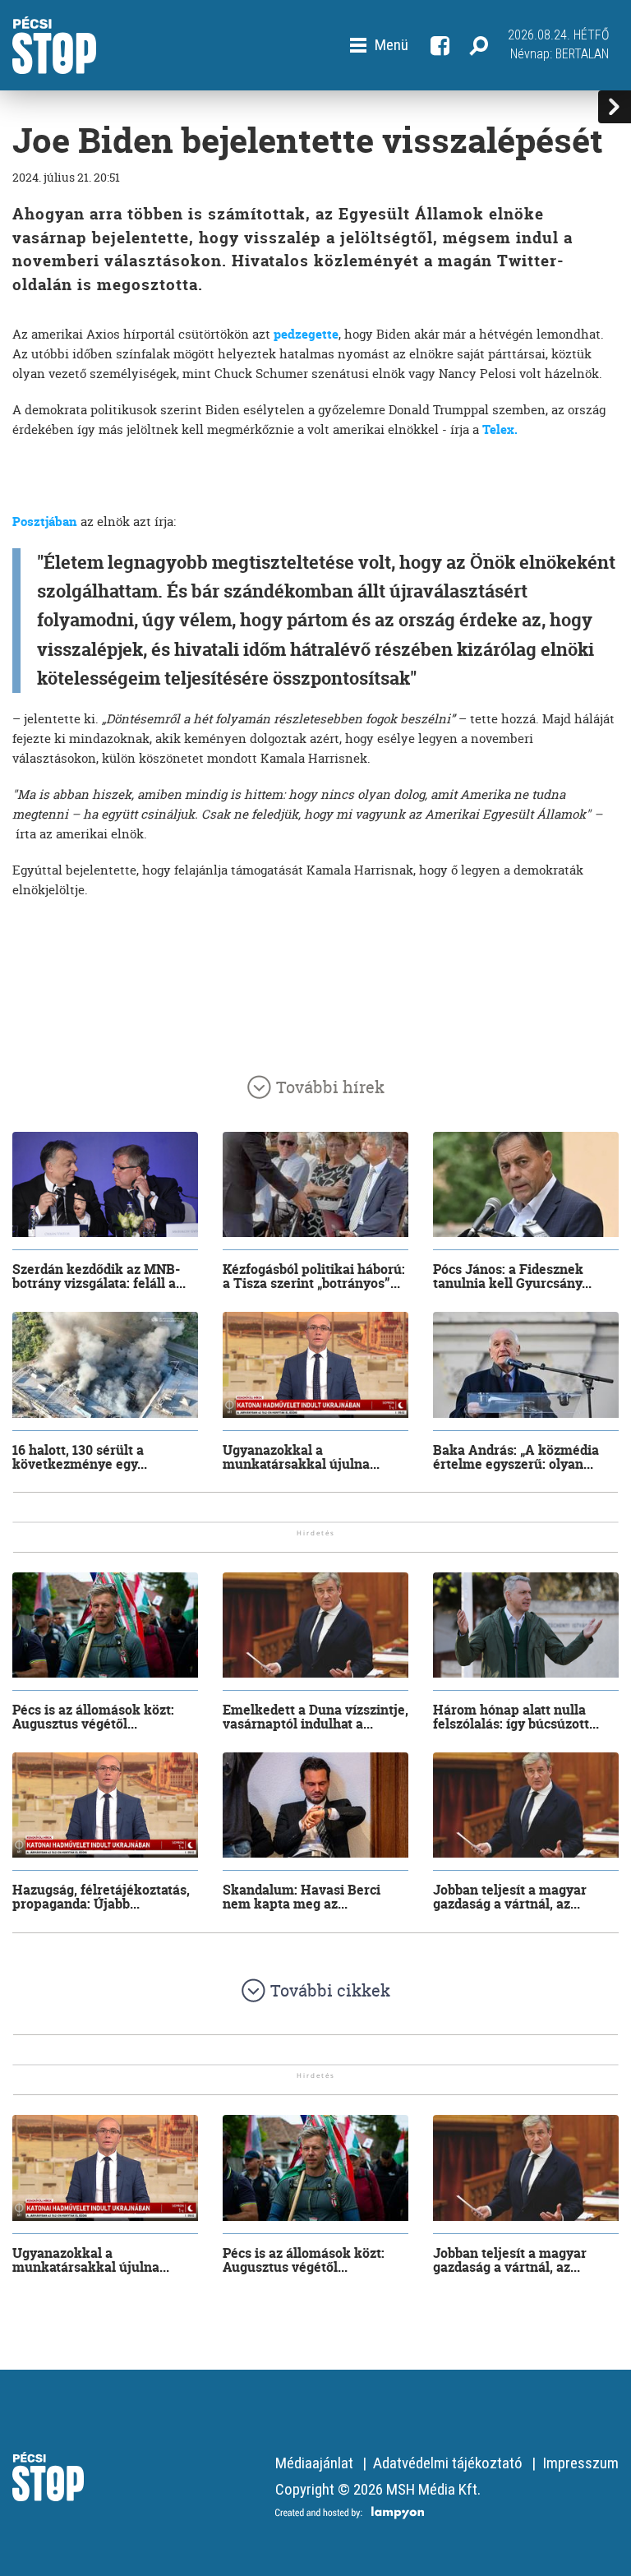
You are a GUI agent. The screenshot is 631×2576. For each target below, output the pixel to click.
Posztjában (45, 522)
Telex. (500, 429)
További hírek (330, 1087)
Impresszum (580, 2463)
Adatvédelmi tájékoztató (448, 2463)
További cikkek (330, 1990)
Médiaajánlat (314, 2463)
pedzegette (306, 334)
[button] (379, 45)
